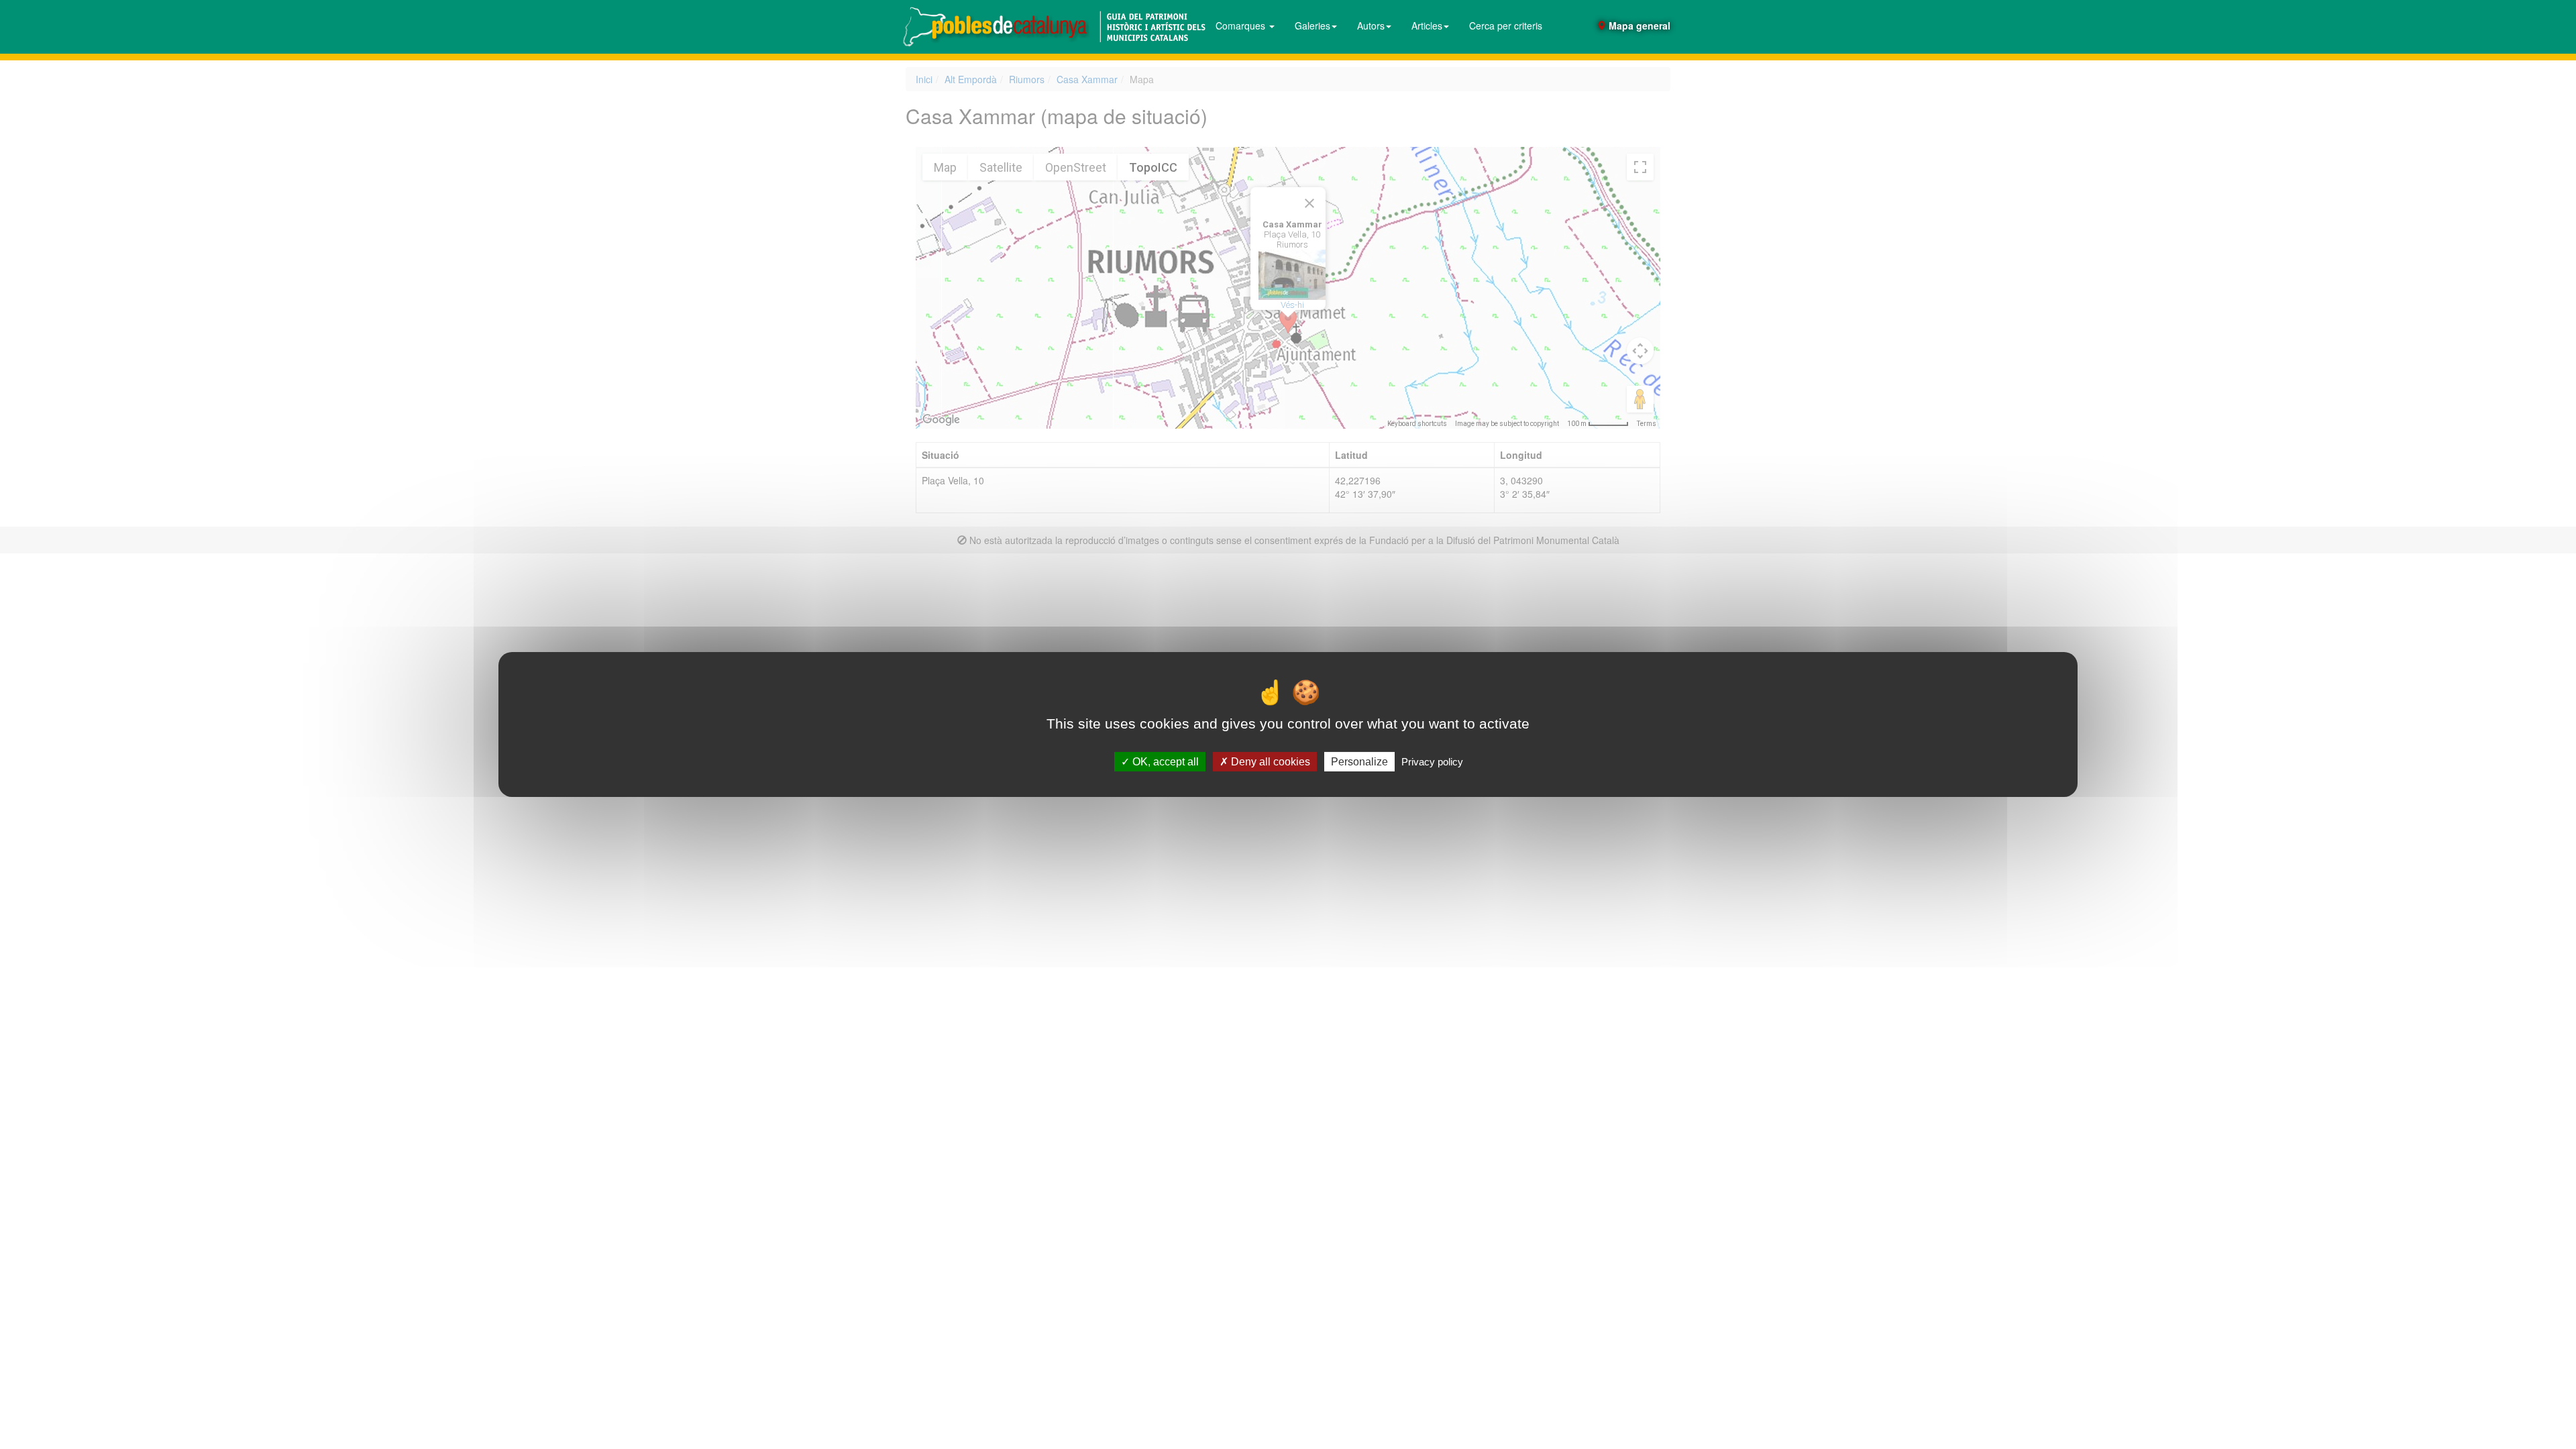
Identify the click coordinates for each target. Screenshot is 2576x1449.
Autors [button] (1371, 25)
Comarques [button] (1242, 25)
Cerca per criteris (1506, 25)
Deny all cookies (1269, 762)
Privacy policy (1432, 762)
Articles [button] (1427, 25)
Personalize (1359, 762)
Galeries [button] (1312, 25)
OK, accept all (1164, 762)
